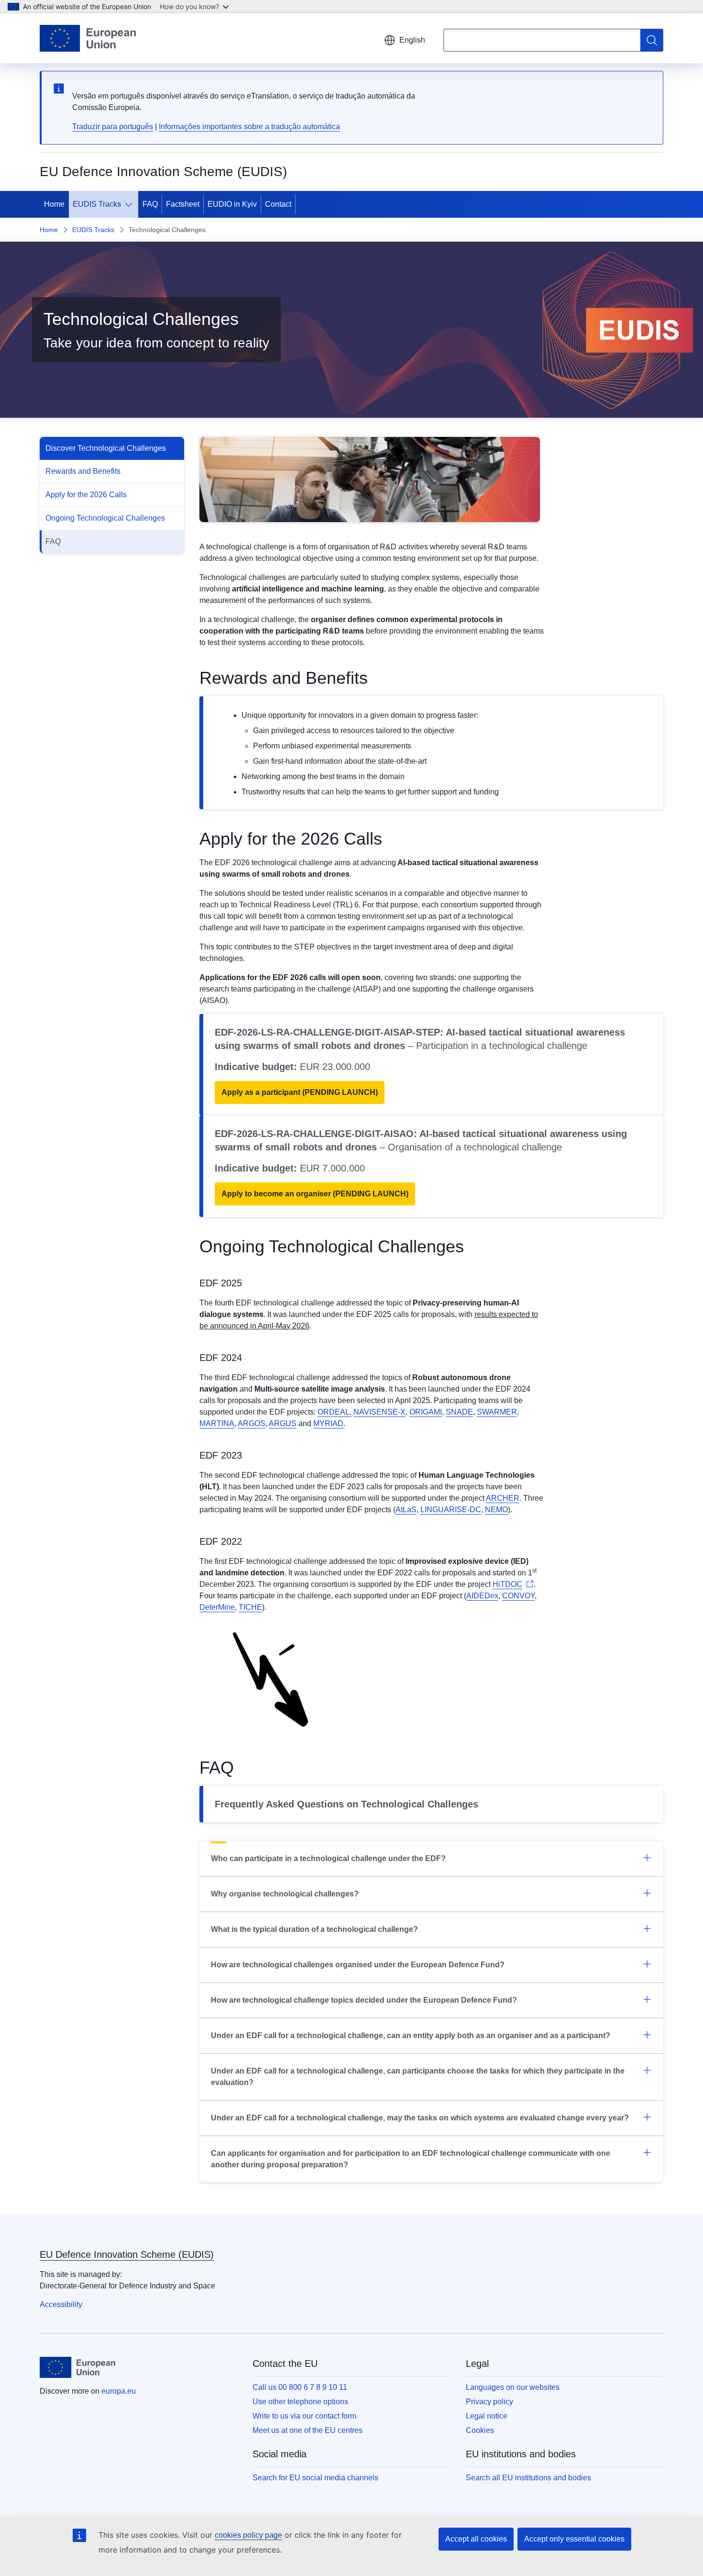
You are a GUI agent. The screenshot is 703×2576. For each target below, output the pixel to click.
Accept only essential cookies (574, 2539)
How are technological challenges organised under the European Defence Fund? (358, 1965)
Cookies (480, 2430)
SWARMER (497, 1412)
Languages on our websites (513, 2387)
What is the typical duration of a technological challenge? (314, 1929)
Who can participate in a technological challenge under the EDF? (328, 1858)
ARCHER (503, 1498)
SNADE (459, 1412)
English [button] (412, 40)
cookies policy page (248, 2535)
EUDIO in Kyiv (232, 204)
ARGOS (252, 1423)
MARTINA (217, 1423)
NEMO (496, 1510)
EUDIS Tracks (97, 204)
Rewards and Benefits (83, 471)
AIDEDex (482, 1596)
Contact (278, 204)
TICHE (250, 1607)
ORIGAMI (426, 1412)
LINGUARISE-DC (451, 1510)
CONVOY (518, 1596)
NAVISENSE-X (379, 1412)
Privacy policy (489, 2402)
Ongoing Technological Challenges (105, 518)
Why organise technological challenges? (285, 1894)
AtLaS (406, 1510)
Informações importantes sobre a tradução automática (249, 127)
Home (54, 204)
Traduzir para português (113, 127)
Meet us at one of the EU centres (308, 2430)
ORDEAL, (335, 1412)
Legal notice (487, 2416)
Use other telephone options (300, 2402)
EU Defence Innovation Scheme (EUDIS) (127, 2254)
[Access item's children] (131, 204)
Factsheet (183, 204)
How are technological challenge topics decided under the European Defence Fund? (364, 2000)
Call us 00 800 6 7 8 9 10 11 (300, 2387)
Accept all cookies (476, 2539)
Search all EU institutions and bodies (528, 2478)
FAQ (150, 204)
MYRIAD (328, 1423)
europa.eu (119, 2391)
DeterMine (217, 1607)
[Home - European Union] (88, 38)
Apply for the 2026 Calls (86, 495)
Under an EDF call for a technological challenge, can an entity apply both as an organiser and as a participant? (411, 2035)
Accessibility (61, 2304)
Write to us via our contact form (304, 2416)
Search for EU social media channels (315, 2478)
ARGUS (283, 1423)
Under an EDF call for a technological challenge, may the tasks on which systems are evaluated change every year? (420, 2118)
